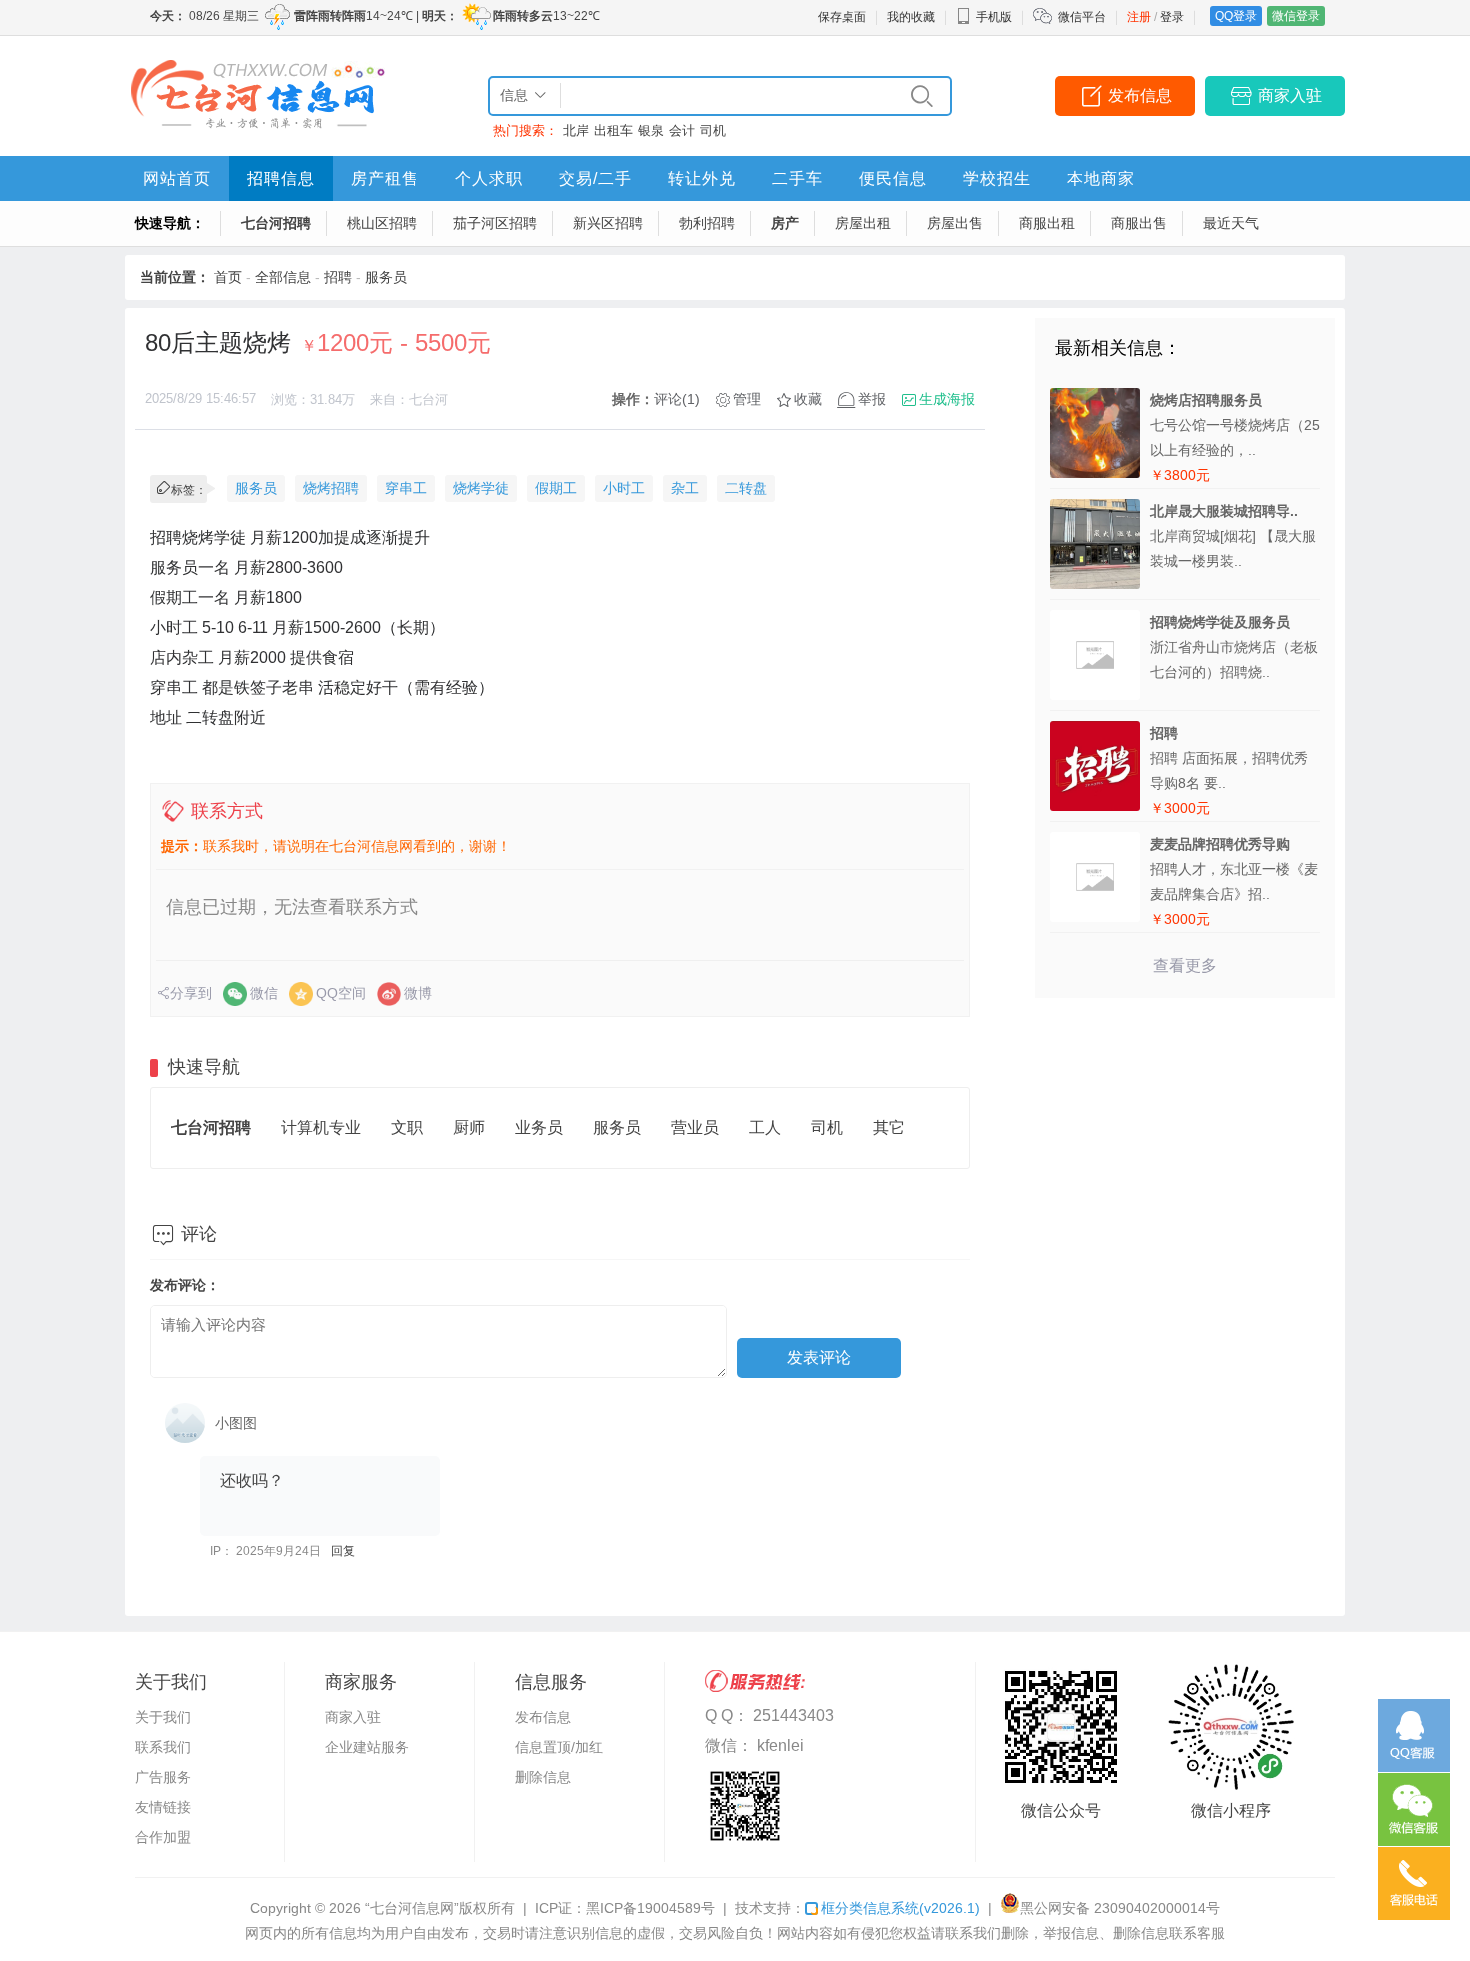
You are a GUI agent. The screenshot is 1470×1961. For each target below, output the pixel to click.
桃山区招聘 (382, 223)
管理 (747, 399)
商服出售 (1139, 223)
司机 (713, 130)
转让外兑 (702, 178)
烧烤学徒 (481, 488)
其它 (889, 1127)
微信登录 (1296, 16)
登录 (1172, 17)
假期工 (556, 488)
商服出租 (1047, 223)
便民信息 (893, 178)
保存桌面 (842, 17)
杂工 (685, 488)
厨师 (469, 1127)
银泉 (651, 130)
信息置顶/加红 (559, 1747)
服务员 (386, 277)
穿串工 (406, 488)
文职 (407, 1127)
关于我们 (163, 1717)
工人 (765, 1127)
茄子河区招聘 (495, 223)
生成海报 (947, 399)
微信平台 (1082, 17)
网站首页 (177, 178)
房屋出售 (955, 223)
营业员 (695, 1127)
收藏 (808, 399)
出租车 (613, 130)
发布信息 (1140, 95)
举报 (872, 399)
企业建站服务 (367, 1747)
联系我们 (163, 1747)
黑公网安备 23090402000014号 (1120, 1908)
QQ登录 (1236, 16)
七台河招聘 (276, 223)
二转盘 (746, 488)
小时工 (624, 488)
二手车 (797, 178)
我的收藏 (911, 17)
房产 (785, 223)
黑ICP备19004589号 (650, 1908)
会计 (682, 130)
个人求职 (489, 178)
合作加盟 (163, 1837)
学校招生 (997, 178)
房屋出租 (863, 223)
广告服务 (163, 1777)
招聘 (338, 277)
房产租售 (385, 178)
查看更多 (1185, 965)
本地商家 (1101, 178)
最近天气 (1231, 223)
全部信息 (283, 277)
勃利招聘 (707, 223)
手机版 (994, 17)
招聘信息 (281, 178)
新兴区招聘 (608, 223)
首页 (228, 277)
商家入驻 (1290, 95)
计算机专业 (321, 1127)
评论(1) (677, 399)
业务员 (539, 1127)
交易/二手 (595, 178)
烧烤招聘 (331, 488)
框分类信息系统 (900, 1908)
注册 (1139, 17)
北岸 (576, 130)
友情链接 (163, 1807)
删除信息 (543, 1777)
